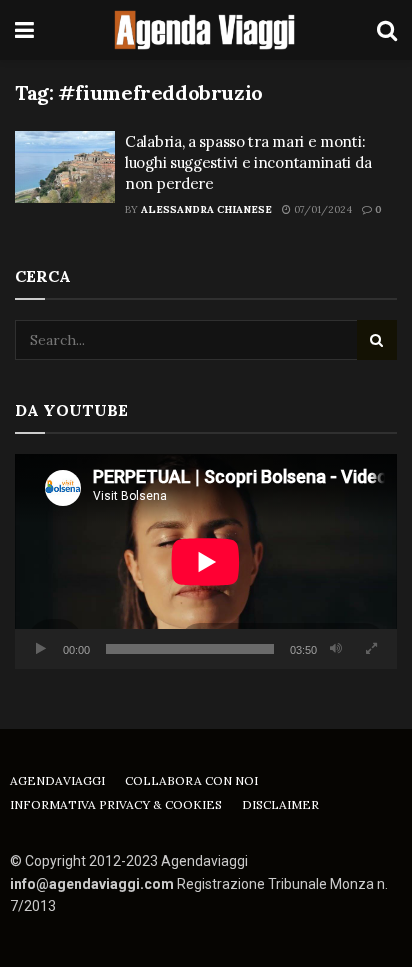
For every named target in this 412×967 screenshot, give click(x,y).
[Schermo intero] (371, 649)
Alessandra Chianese (206, 209)
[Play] (41, 649)
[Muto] (336, 649)
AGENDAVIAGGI (57, 780)
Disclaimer (280, 804)
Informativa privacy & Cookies (116, 804)
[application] (206, 561)
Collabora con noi (191, 780)
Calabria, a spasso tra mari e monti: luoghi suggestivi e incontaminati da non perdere (248, 162)
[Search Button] (387, 30)
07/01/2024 (321, 209)
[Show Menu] (24, 30)
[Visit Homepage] (206, 30)
